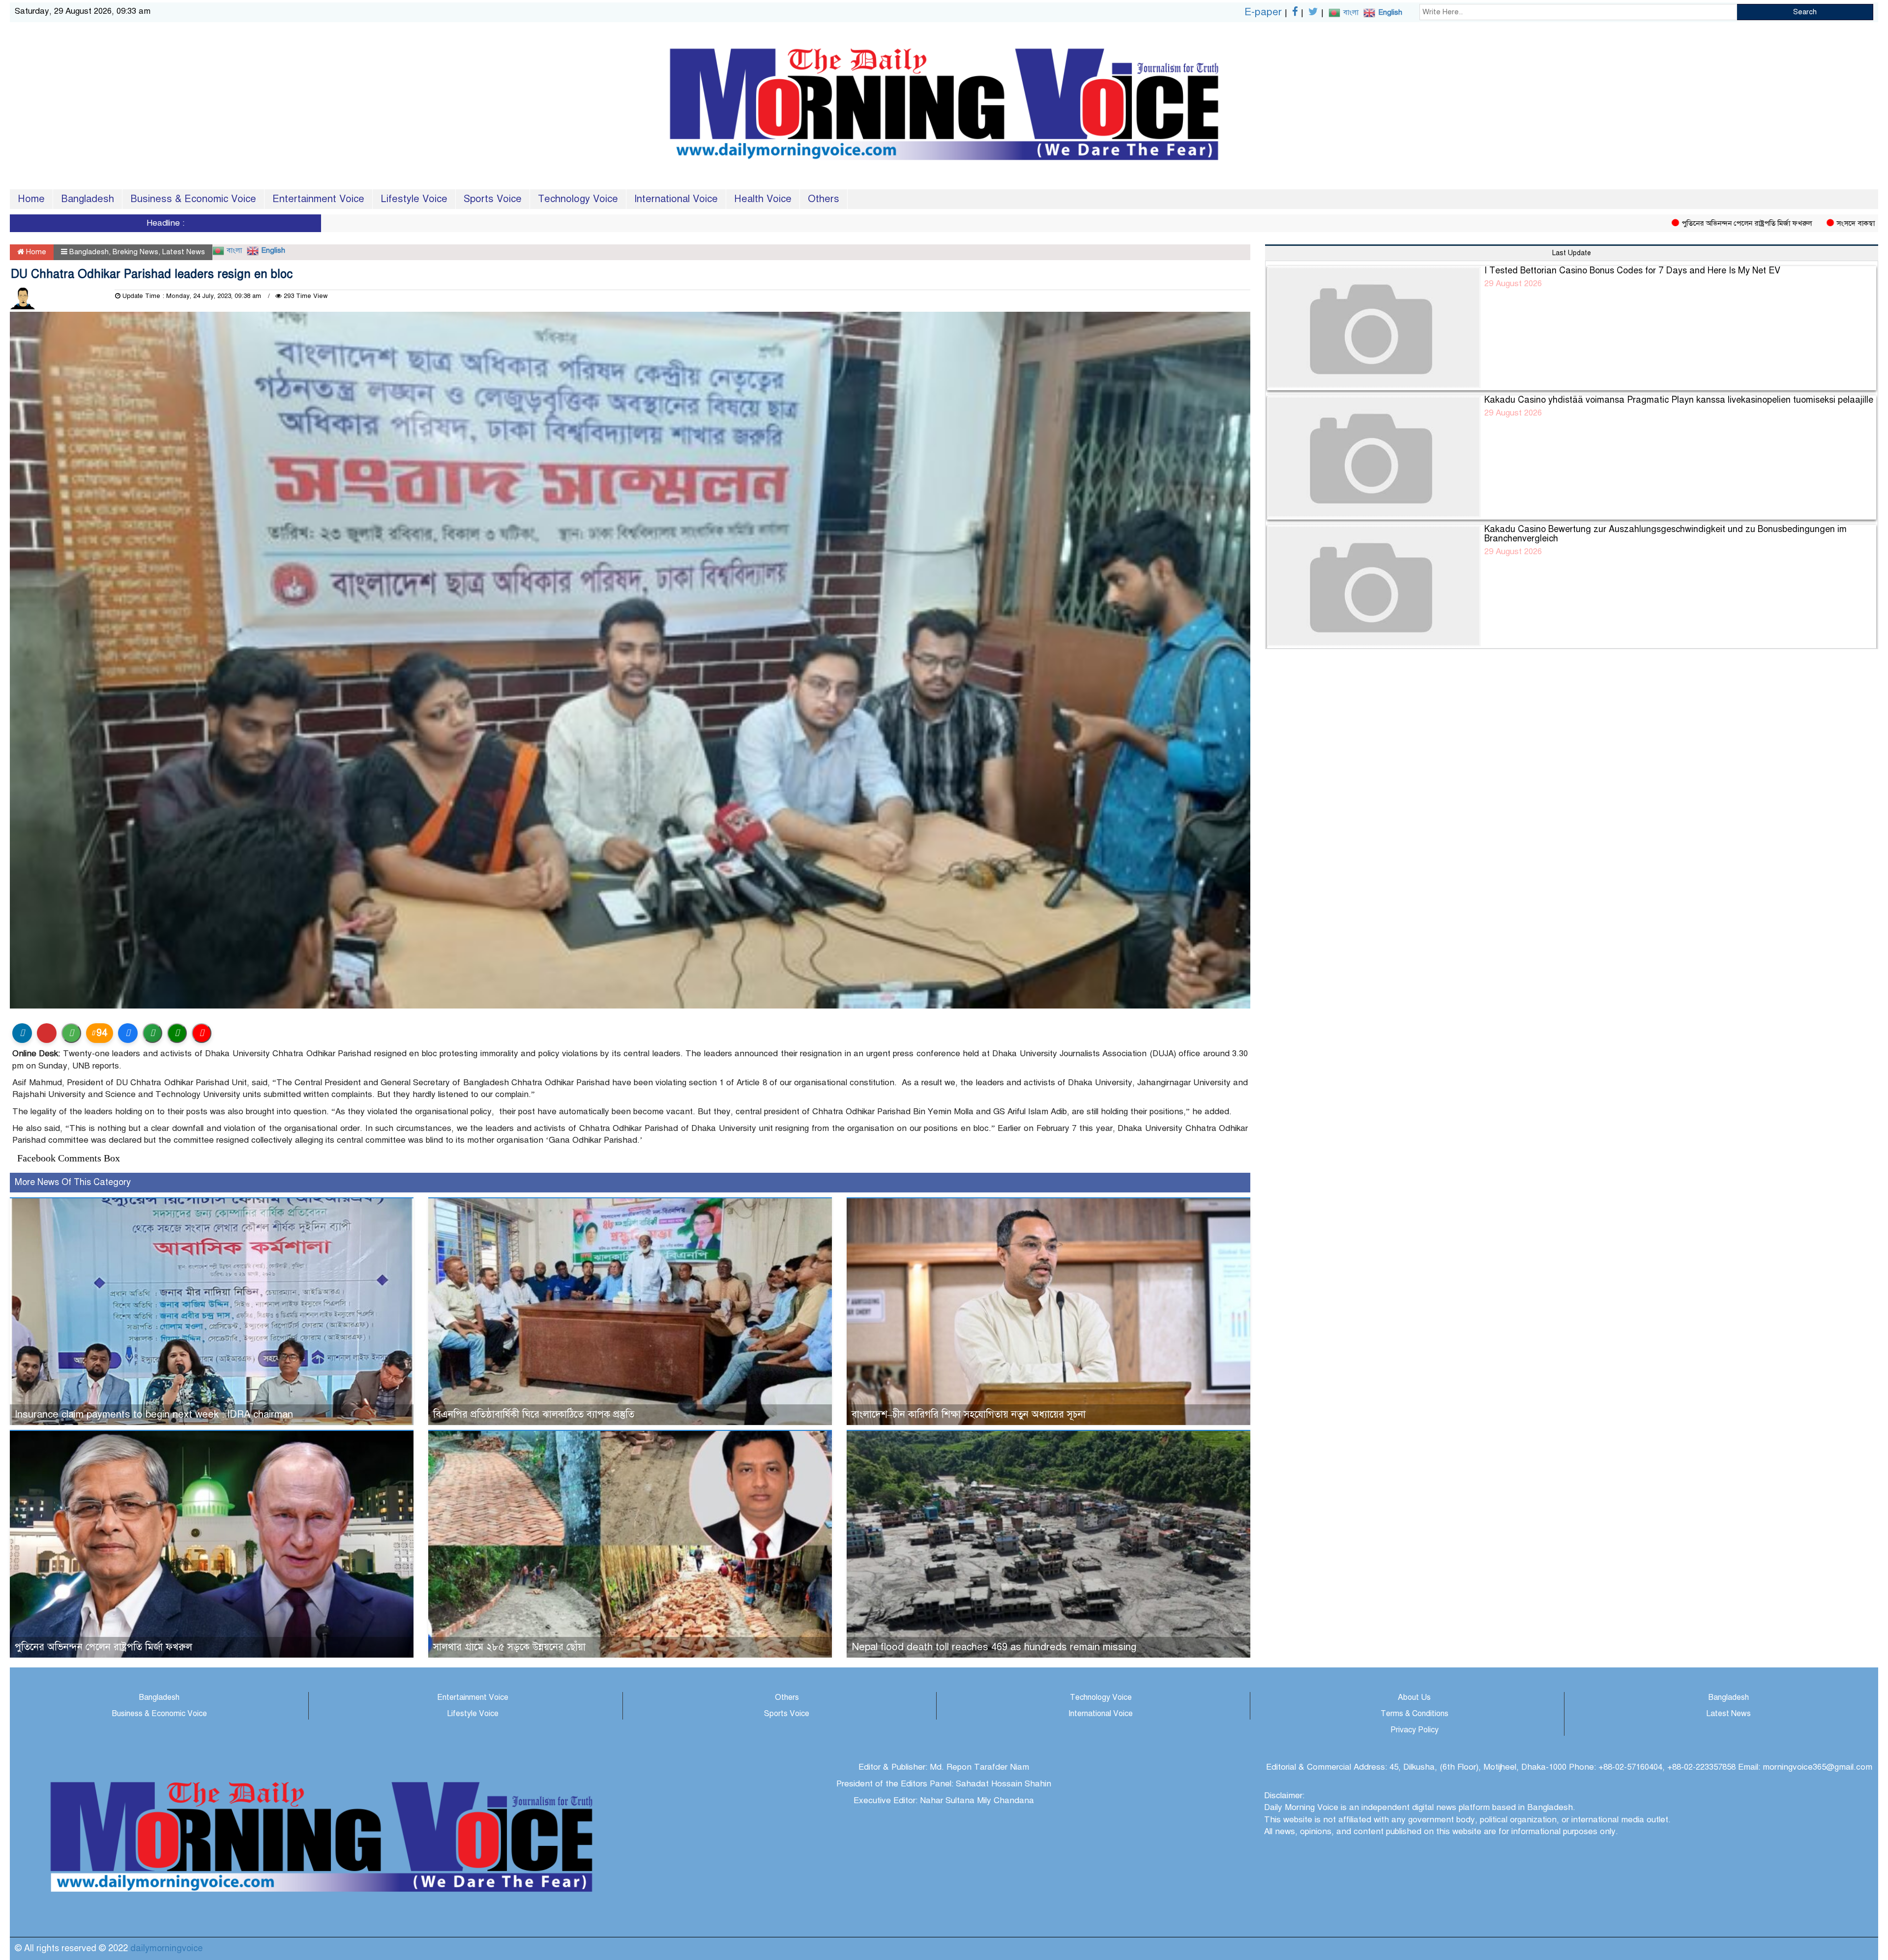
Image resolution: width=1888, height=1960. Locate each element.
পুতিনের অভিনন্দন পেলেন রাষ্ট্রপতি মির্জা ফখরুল (1593, 223)
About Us (1414, 1697)
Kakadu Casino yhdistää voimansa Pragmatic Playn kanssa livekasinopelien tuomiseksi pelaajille (1679, 400)
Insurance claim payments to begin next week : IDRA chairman (154, 1414)
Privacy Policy (1415, 1730)
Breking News (135, 252)
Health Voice (763, 199)
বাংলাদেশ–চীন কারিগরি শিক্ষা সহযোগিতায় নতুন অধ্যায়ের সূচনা (969, 1414)
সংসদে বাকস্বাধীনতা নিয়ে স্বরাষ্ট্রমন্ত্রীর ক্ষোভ (1741, 223)
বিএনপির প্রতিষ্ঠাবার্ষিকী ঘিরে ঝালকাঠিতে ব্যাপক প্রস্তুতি (534, 1414)
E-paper (1263, 12)
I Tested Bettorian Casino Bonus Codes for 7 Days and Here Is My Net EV (1632, 270)
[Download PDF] (47, 1033)
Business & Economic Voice (193, 199)
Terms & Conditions (1415, 1714)
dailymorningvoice (166, 1948)
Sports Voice (493, 199)
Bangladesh (88, 199)
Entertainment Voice (318, 199)
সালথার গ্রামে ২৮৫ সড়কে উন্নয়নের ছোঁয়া (509, 1647)
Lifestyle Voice (414, 199)
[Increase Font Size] (177, 1033)
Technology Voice (578, 199)
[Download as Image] (71, 1033)
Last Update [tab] (1572, 253)
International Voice (676, 199)
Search (1805, 12)
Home (31, 199)
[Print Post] (22, 1033)
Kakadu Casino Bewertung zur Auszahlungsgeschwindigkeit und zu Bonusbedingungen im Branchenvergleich (1666, 534)
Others (824, 199)
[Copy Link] (152, 1033)
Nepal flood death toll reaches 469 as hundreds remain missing (994, 1647)
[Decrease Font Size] (202, 1033)
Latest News (184, 252)
